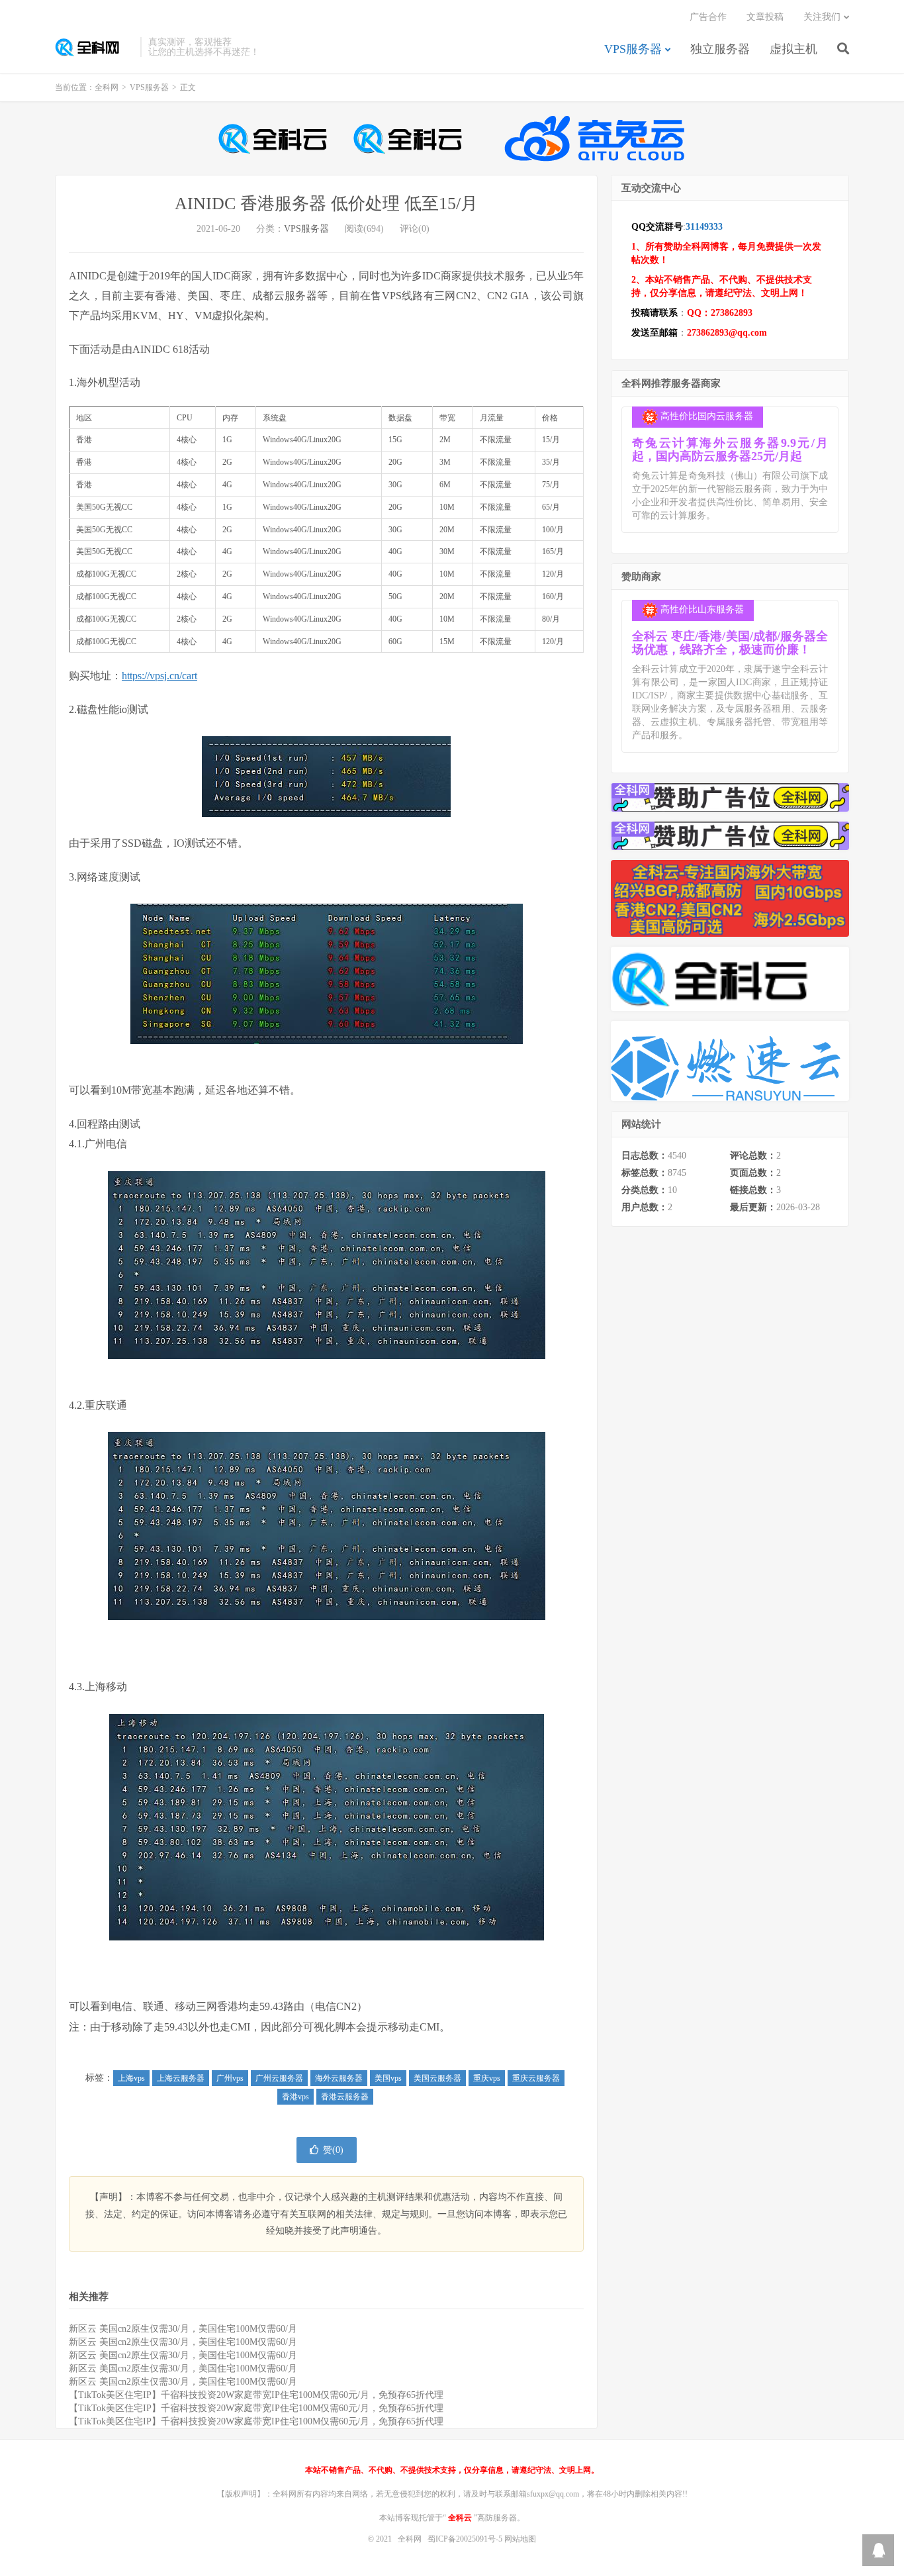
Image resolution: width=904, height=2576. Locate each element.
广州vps (230, 2078)
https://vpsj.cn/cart (159, 676)
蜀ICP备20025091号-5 (466, 2539)
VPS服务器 (633, 49)
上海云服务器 (181, 2078)
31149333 (704, 227)
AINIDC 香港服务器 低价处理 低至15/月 (326, 204)
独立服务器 (720, 49)
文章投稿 (765, 17)
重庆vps (487, 2078)
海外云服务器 (339, 2078)
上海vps (131, 2078)
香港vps (295, 2097)
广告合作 (708, 17)
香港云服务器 (345, 2097)
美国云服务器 (437, 2078)
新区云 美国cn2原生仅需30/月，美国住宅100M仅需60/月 (183, 2329)
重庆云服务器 (536, 2078)
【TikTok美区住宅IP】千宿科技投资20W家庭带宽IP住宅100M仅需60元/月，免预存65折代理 (256, 2395)
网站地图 (520, 2539)
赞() (333, 2150)
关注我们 (822, 17)
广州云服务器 (279, 2078)
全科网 (94, 47)
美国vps (388, 2078)
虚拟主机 (793, 49)
